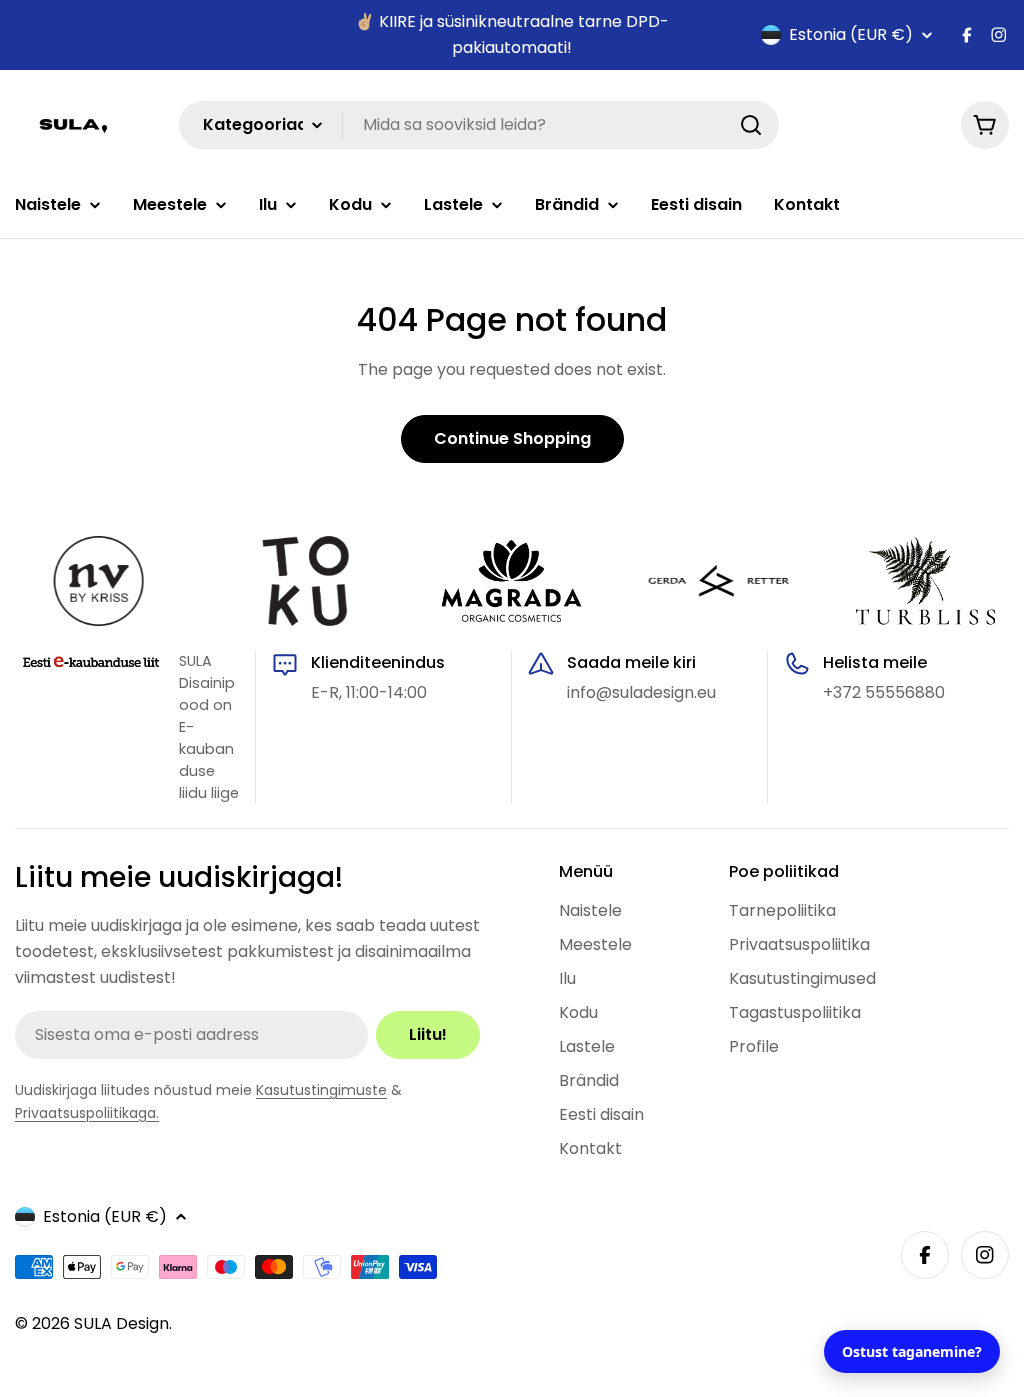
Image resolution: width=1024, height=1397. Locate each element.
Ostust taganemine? (912, 1351)
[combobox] (479, 125)
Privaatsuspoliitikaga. (87, 1113)
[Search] (751, 125)
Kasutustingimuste (321, 1090)
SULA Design (121, 1323)
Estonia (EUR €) (851, 35)
